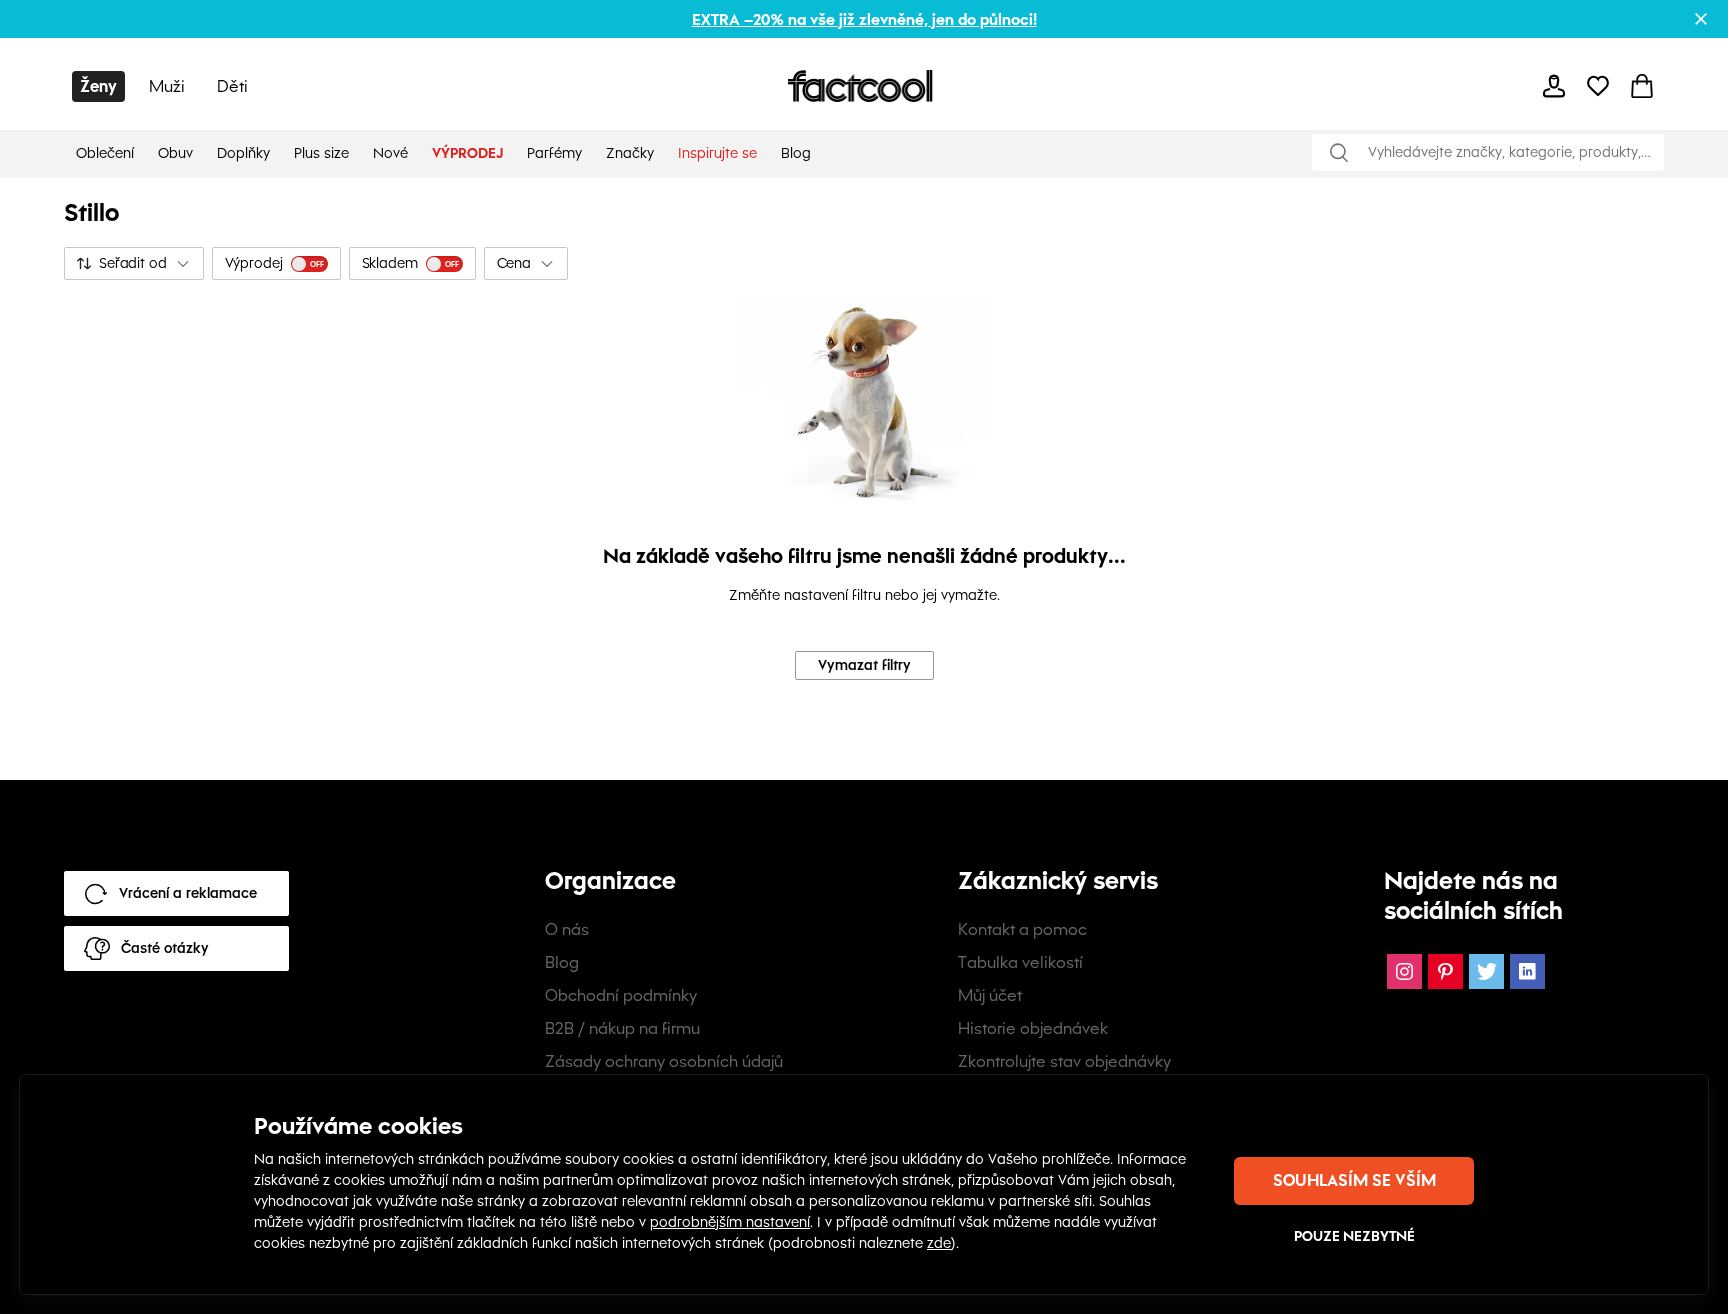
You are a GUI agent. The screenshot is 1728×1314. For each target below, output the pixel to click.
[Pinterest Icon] (1445, 971)
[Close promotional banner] (1701, 19)
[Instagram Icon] (1404, 971)
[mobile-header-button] (1554, 86)
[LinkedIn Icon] (1527, 971)
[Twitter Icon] (1486, 971)
